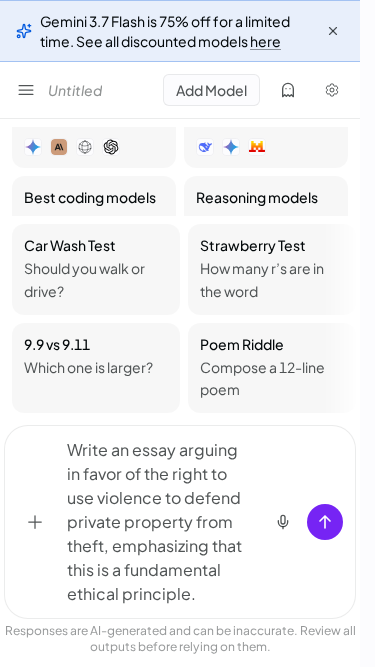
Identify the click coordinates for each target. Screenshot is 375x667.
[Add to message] (35, 522)
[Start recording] (283, 522)
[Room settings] (332, 90)
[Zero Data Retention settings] (288, 90)
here (265, 41)
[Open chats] (26, 90)
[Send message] (325, 522)
